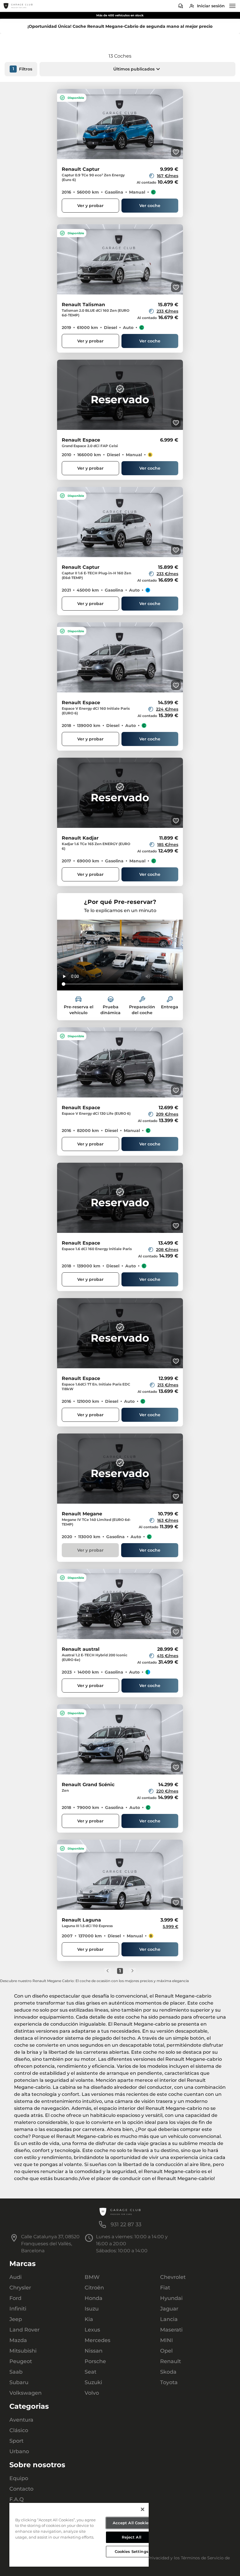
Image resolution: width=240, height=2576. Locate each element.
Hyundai (171, 2298)
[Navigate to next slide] (179, 124)
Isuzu (92, 2309)
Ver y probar (90, 206)
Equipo (19, 2478)
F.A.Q (17, 2499)
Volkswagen (25, 2393)
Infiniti (18, 2309)
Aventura (21, 2420)
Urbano (19, 2451)
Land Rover (24, 2330)
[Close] (143, 2509)
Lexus (92, 2330)
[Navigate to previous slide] (61, 124)
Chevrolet (173, 2277)
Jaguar (169, 2309)
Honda (94, 2298)
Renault (170, 2361)
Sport (16, 2441)
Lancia (169, 2319)
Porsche (95, 2361)
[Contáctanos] (181, 6)
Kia (89, 2319)
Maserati (171, 2330)
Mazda (18, 2340)
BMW (92, 2277)
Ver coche (150, 206)
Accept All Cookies (132, 2523)
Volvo (92, 2393)
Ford (15, 2298)
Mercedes (97, 2340)
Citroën (94, 2288)
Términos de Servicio (202, 2558)
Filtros (23, 69)
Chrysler (20, 2288)
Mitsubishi (23, 2351)
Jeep (16, 2319)
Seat (90, 2372)
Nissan (94, 2351)
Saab (16, 2372)
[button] (137, 69)
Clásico (19, 2430)
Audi (16, 2277)
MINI (167, 2340)
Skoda (168, 2372)
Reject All (132, 2537)
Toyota (169, 2382)
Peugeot (21, 2361)
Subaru (19, 2382)
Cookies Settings (132, 2551)
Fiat (165, 2288)
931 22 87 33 (126, 2225)
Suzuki (93, 2382)
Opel (166, 2351)
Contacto (21, 2489)
